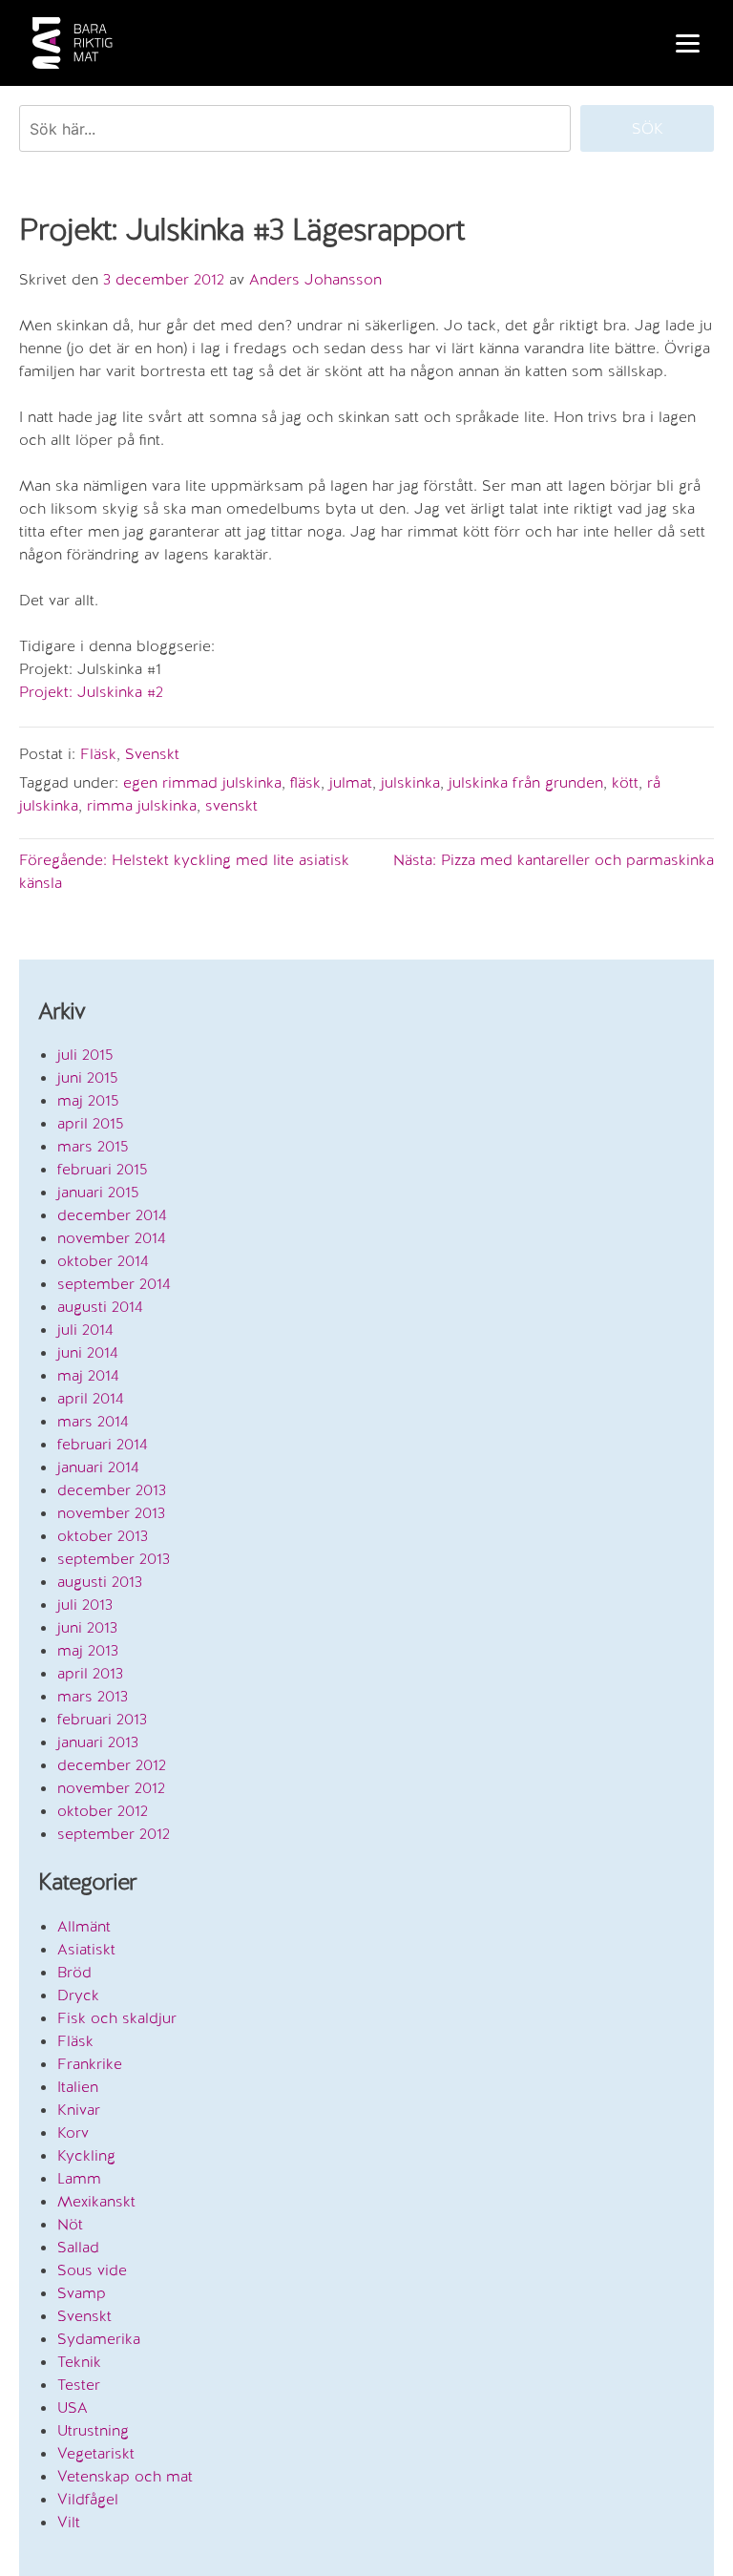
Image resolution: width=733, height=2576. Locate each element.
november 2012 (111, 1788)
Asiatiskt (86, 1949)
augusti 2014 (100, 1307)
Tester (79, 2385)
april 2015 (91, 1123)
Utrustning (93, 2430)
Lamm (79, 2178)
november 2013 (111, 1513)
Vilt (69, 2522)
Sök (648, 128)
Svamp (82, 2293)
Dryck (78, 1995)
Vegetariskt (96, 2453)
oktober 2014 (103, 1261)
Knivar (79, 2110)
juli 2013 (85, 1605)
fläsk (305, 782)
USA (73, 2407)
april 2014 (91, 1398)
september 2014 (114, 1284)
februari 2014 (103, 1444)
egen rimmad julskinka (202, 782)
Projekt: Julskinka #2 (91, 692)
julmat (351, 782)
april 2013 (90, 1673)
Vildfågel (88, 2499)
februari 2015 (103, 1169)
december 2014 (112, 1215)
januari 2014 (98, 1467)
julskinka (410, 782)
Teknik (79, 2362)
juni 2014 (88, 1352)
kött (625, 782)
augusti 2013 (100, 1582)
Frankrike (90, 2064)
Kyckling (86, 2155)
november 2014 (112, 1238)
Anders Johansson (315, 279)
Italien (78, 2087)
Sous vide (92, 2270)
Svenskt (152, 754)
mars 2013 (93, 1696)
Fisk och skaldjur (117, 2018)
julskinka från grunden (526, 782)
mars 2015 (93, 1146)
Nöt (70, 2224)
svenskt (231, 805)
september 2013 (114, 1559)
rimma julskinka (142, 805)
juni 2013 (87, 1627)
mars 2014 (93, 1421)
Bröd (74, 1972)
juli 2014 (85, 1330)
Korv (73, 2133)
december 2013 (112, 1490)
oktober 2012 (103, 1811)
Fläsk (98, 754)
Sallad (78, 2247)
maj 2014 (88, 1375)
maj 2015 (88, 1100)
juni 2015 (88, 1077)
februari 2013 (102, 1719)
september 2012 (114, 1834)
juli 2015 (85, 1055)
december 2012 (112, 1765)
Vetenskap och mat (125, 2476)
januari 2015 (98, 1192)
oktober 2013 (103, 1536)
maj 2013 (88, 1650)
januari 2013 (98, 1742)
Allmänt (84, 1926)
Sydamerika (99, 2339)
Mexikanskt (96, 2201)
